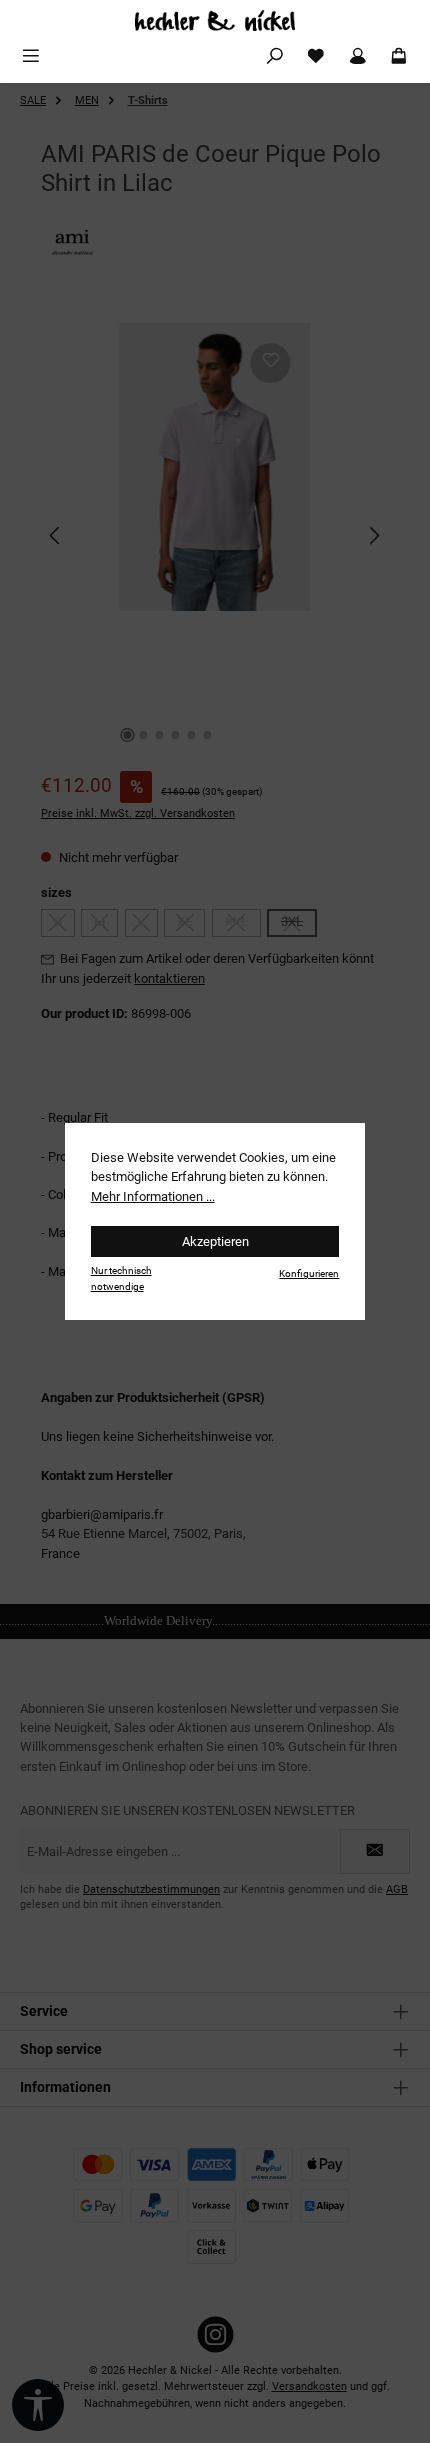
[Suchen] (275, 56)
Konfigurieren (309, 1273)
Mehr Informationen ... (153, 1196)
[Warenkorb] (399, 56)
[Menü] (31, 56)
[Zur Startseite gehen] (215, 20)
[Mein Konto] (358, 56)
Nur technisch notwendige (121, 1278)
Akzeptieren (215, 1241)
